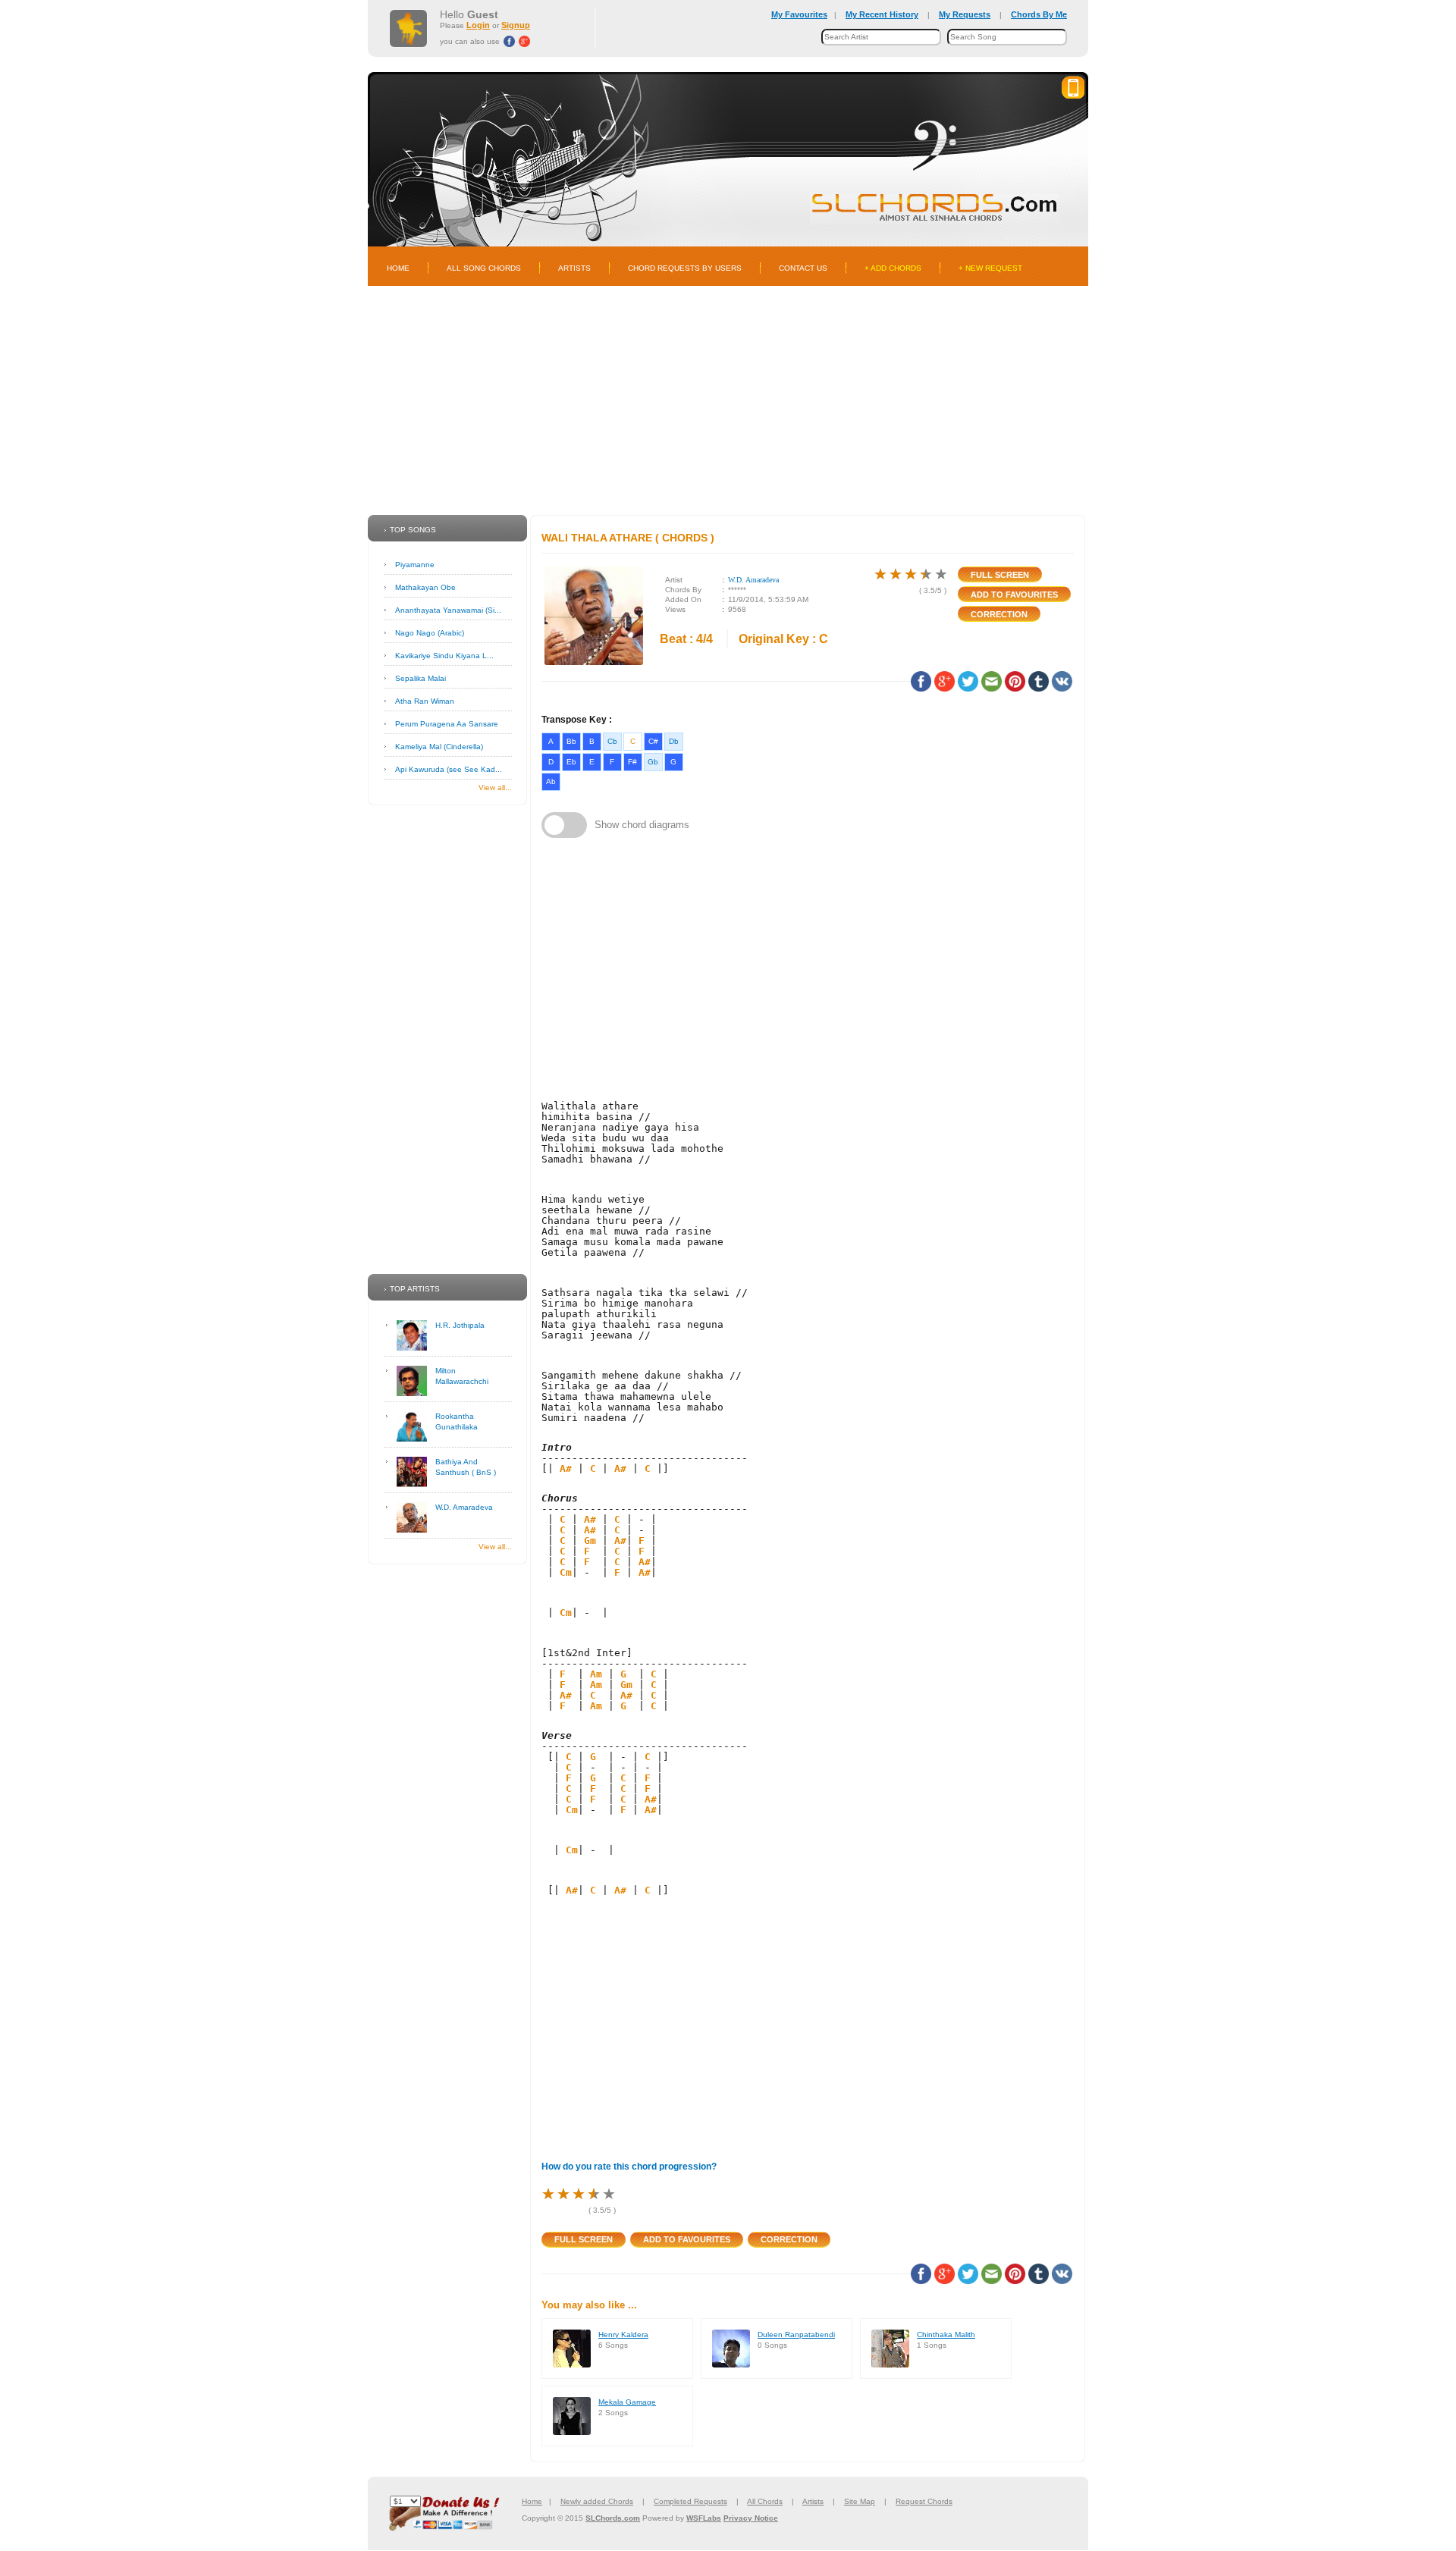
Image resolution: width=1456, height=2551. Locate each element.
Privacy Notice (751, 2518)
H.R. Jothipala (460, 1325)
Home (398, 268)
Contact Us (803, 268)
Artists (574, 268)
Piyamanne (415, 565)
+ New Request (990, 268)
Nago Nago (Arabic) (430, 633)
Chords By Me (1039, 14)
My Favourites (799, 14)
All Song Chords (484, 268)
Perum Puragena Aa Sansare (447, 724)
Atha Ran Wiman (425, 701)
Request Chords (924, 2501)
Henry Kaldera (623, 2334)
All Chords (765, 2501)
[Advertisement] (728, 400)
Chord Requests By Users (685, 268)
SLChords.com (613, 2518)
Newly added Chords (597, 2501)
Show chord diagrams (642, 825)
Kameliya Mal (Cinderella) (439, 747)
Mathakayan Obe (425, 587)
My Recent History (882, 14)
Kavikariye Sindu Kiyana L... (444, 656)
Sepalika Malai (420, 678)
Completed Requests (690, 2501)
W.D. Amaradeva (464, 1507)
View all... (495, 788)
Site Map (860, 2501)
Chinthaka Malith (946, 2334)
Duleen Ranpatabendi (796, 2334)
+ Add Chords (893, 268)
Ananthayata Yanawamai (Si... (448, 610)
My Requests (965, 14)
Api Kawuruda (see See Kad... (449, 769)
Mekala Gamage (627, 2402)
